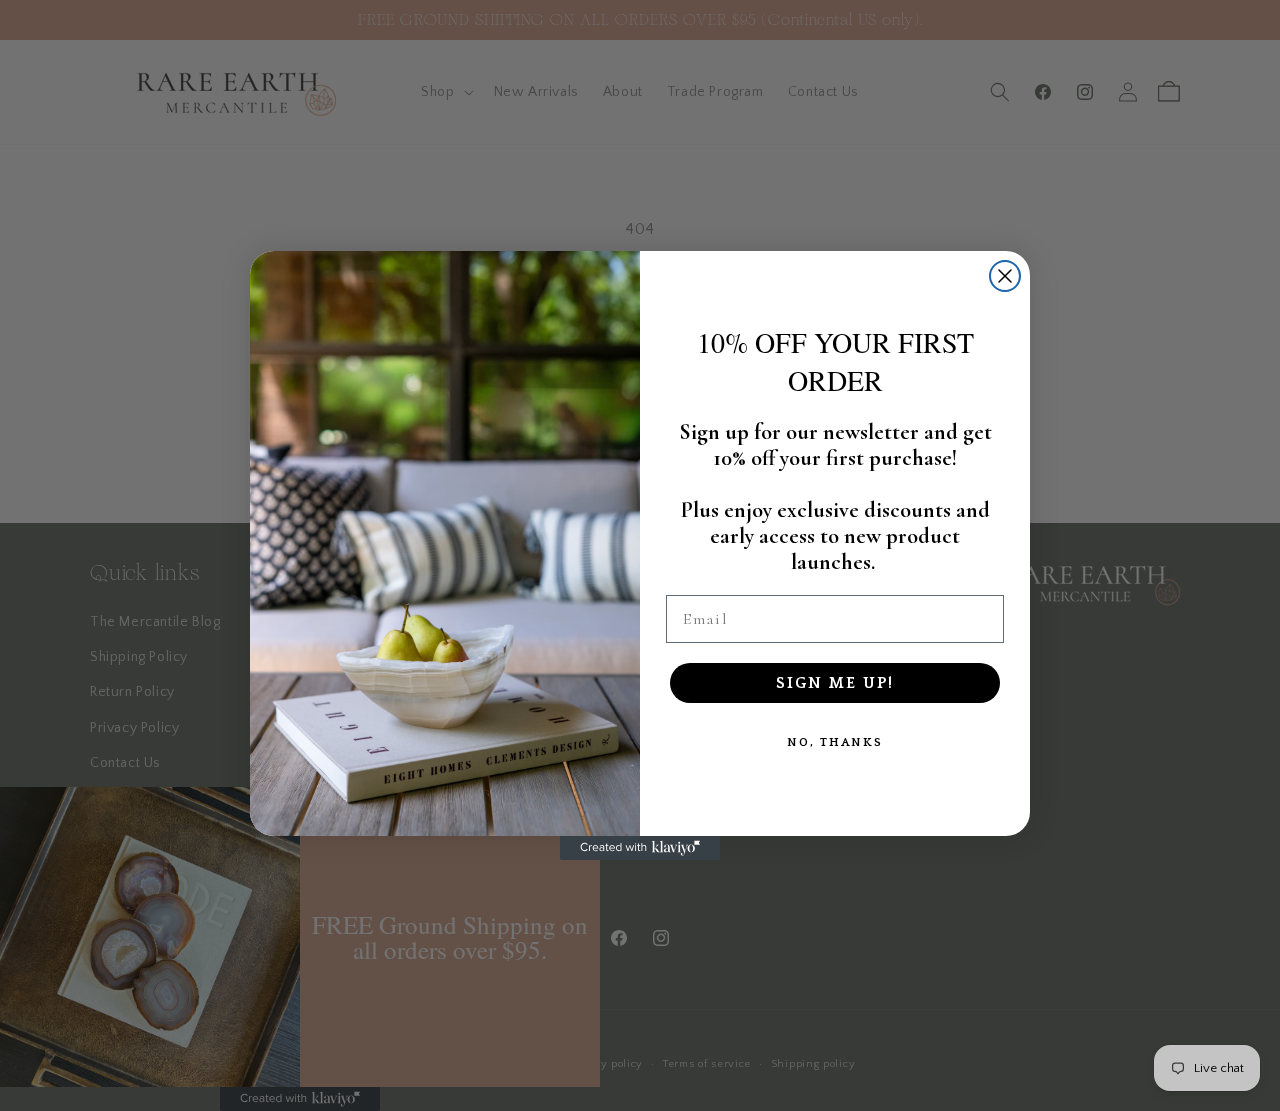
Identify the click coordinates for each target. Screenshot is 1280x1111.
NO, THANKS (835, 742)
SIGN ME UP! (835, 683)
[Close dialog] (1005, 276)
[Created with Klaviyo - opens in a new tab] (640, 848)
